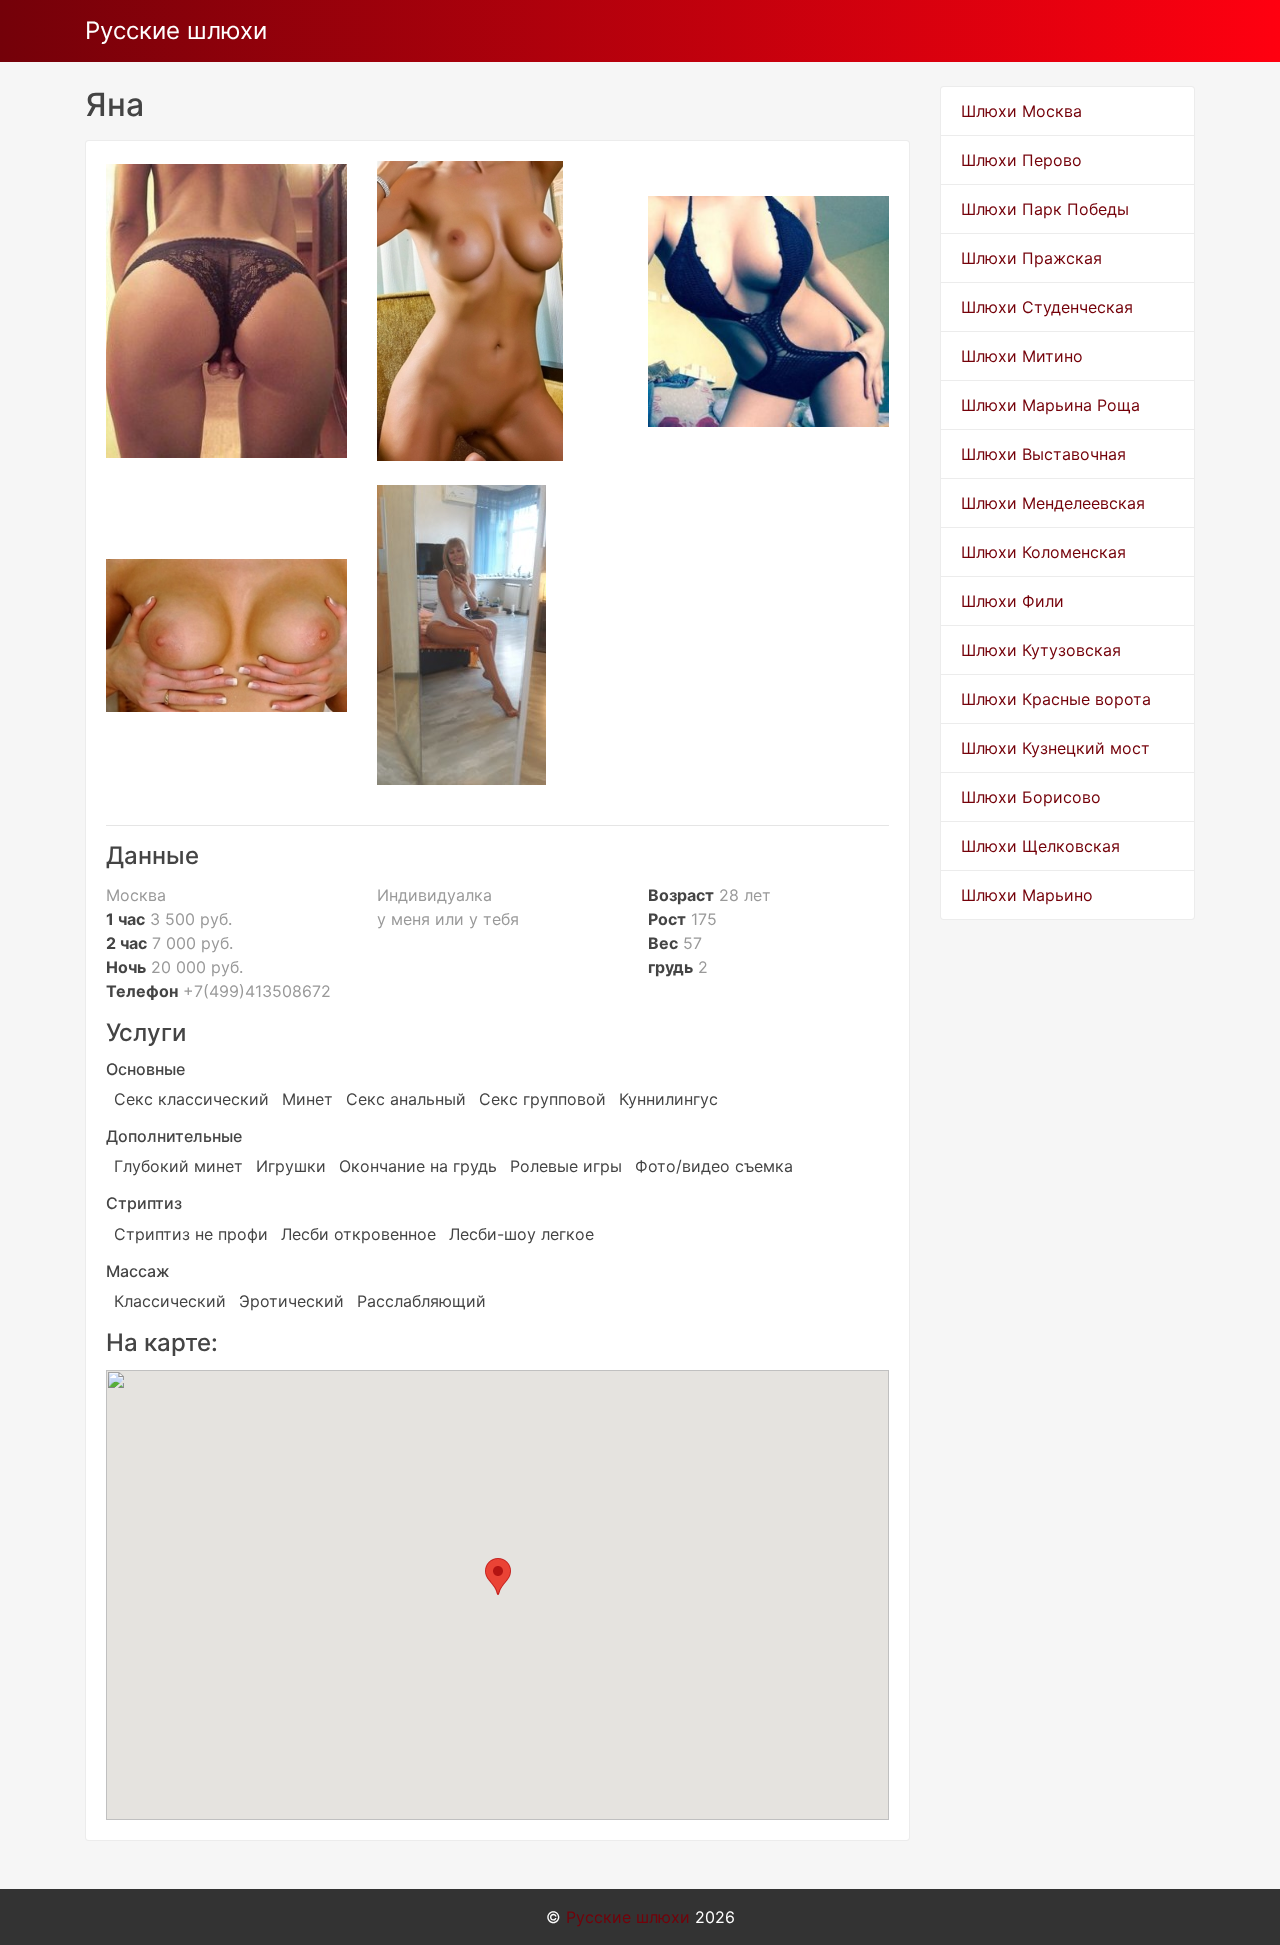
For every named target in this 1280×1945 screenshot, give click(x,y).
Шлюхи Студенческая (1047, 307)
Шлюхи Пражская (1031, 258)
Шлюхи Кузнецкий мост (1055, 748)
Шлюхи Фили (1012, 601)
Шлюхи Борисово (1031, 797)
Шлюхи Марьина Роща (1050, 405)
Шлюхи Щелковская (1040, 846)
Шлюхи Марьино (1027, 895)
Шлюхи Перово (1021, 160)
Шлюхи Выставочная (1043, 454)
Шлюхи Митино (1022, 356)
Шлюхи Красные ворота (1056, 699)
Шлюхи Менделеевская (1053, 503)
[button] (498, 1576)
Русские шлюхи (176, 30)
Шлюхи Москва (1021, 111)
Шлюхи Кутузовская (1041, 650)
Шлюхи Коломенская (1043, 552)
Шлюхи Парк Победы (1045, 209)
